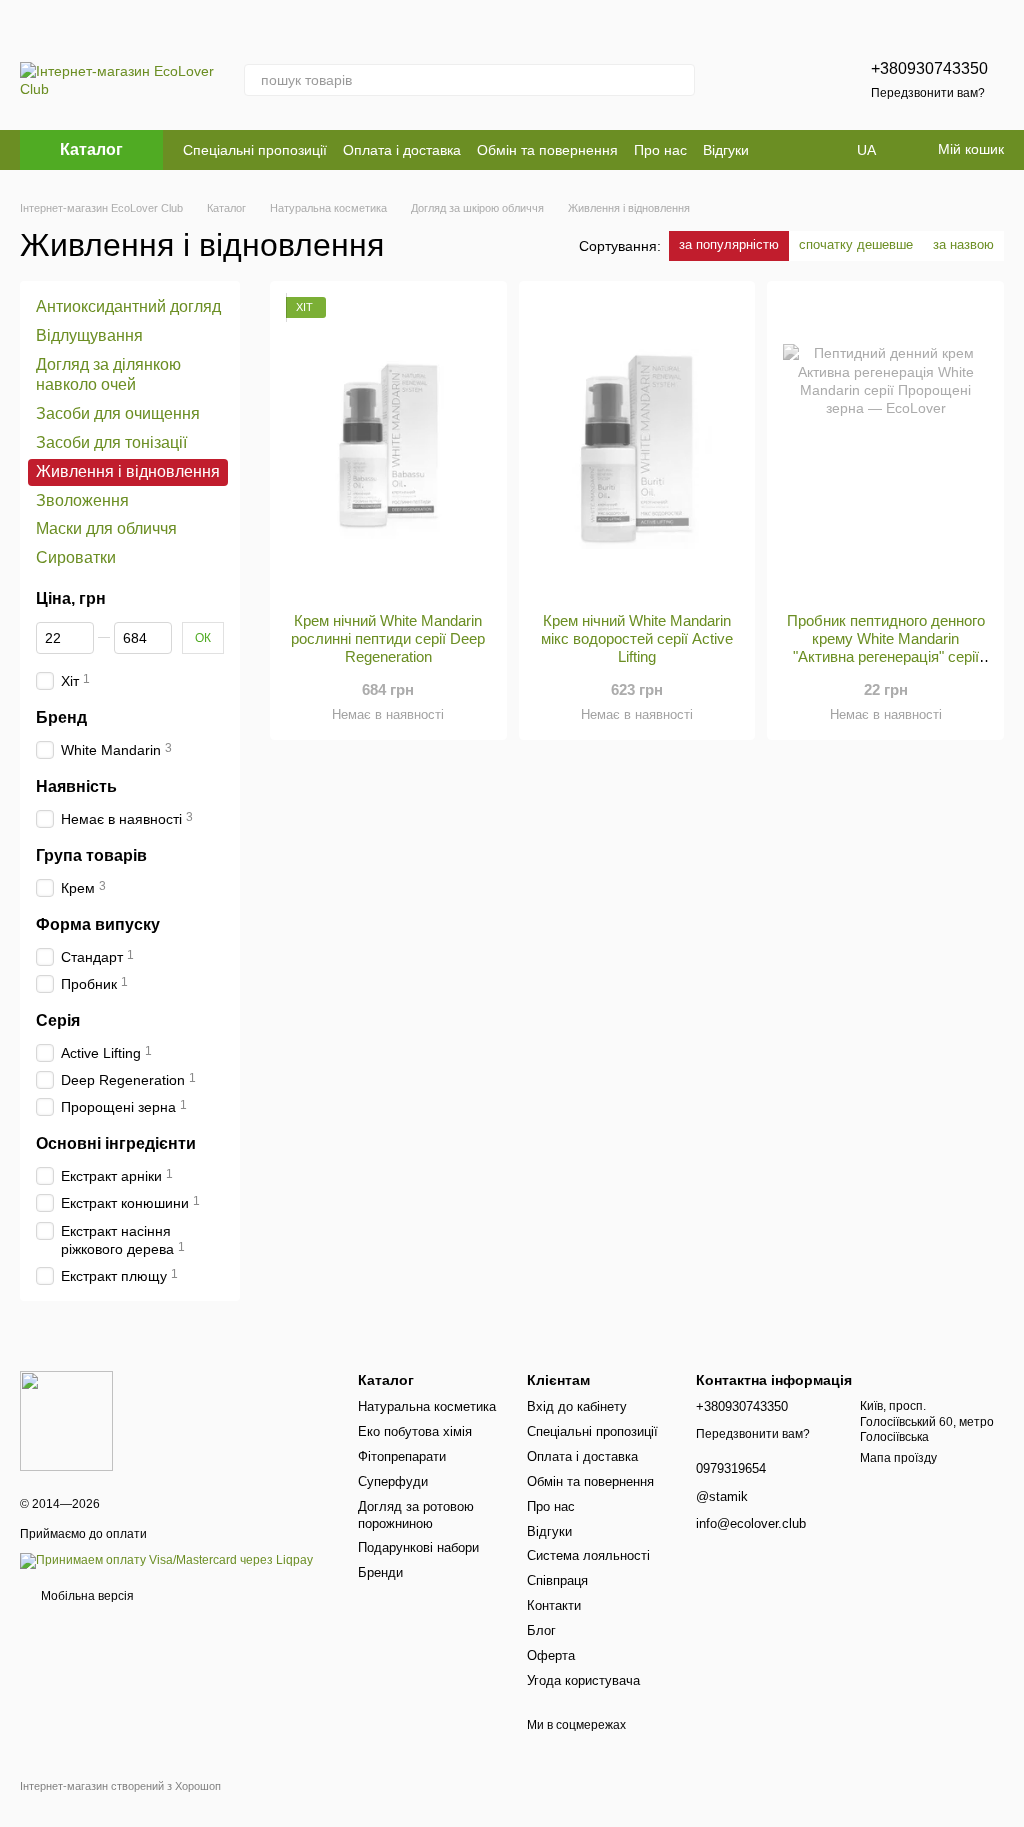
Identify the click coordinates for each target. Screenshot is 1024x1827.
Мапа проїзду (898, 1458)
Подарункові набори (418, 1547)
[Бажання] (787, 80)
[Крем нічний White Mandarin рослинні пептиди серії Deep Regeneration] (388, 447)
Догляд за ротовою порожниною (416, 1515)
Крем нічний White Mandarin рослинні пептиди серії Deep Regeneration (388, 638)
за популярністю (729, 244)
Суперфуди (393, 1481)
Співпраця (557, 1580)
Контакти (554, 1605)
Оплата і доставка (402, 150)
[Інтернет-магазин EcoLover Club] (66, 1420)
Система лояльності (588, 1555)
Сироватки (76, 557)
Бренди (380, 1572)
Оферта (551, 1655)
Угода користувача (583, 1680)
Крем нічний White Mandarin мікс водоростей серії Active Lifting (637, 638)
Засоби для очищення (118, 413)
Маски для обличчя (106, 528)
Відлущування (89, 335)
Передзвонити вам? (928, 93)
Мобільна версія (86, 1596)
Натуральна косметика (427, 1406)
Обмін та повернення (547, 150)
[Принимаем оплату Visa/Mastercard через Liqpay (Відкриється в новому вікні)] (166, 1560)
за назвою (963, 244)
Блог (541, 1630)
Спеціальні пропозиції (255, 150)
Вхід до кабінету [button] (577, 1406)
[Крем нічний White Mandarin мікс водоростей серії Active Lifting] (637, 447)
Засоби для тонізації (111, 442)
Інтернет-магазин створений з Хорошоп (120, 1786)
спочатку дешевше (856, 244)
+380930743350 (929, 68)
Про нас (660, 150)
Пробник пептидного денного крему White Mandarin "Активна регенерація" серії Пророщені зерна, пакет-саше (886, 647)
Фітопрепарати (402, 1456)
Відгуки (726, 150)
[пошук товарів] (679, 80)
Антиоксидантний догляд (128, 306)
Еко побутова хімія (415, 1431)
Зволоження (82, 499)
